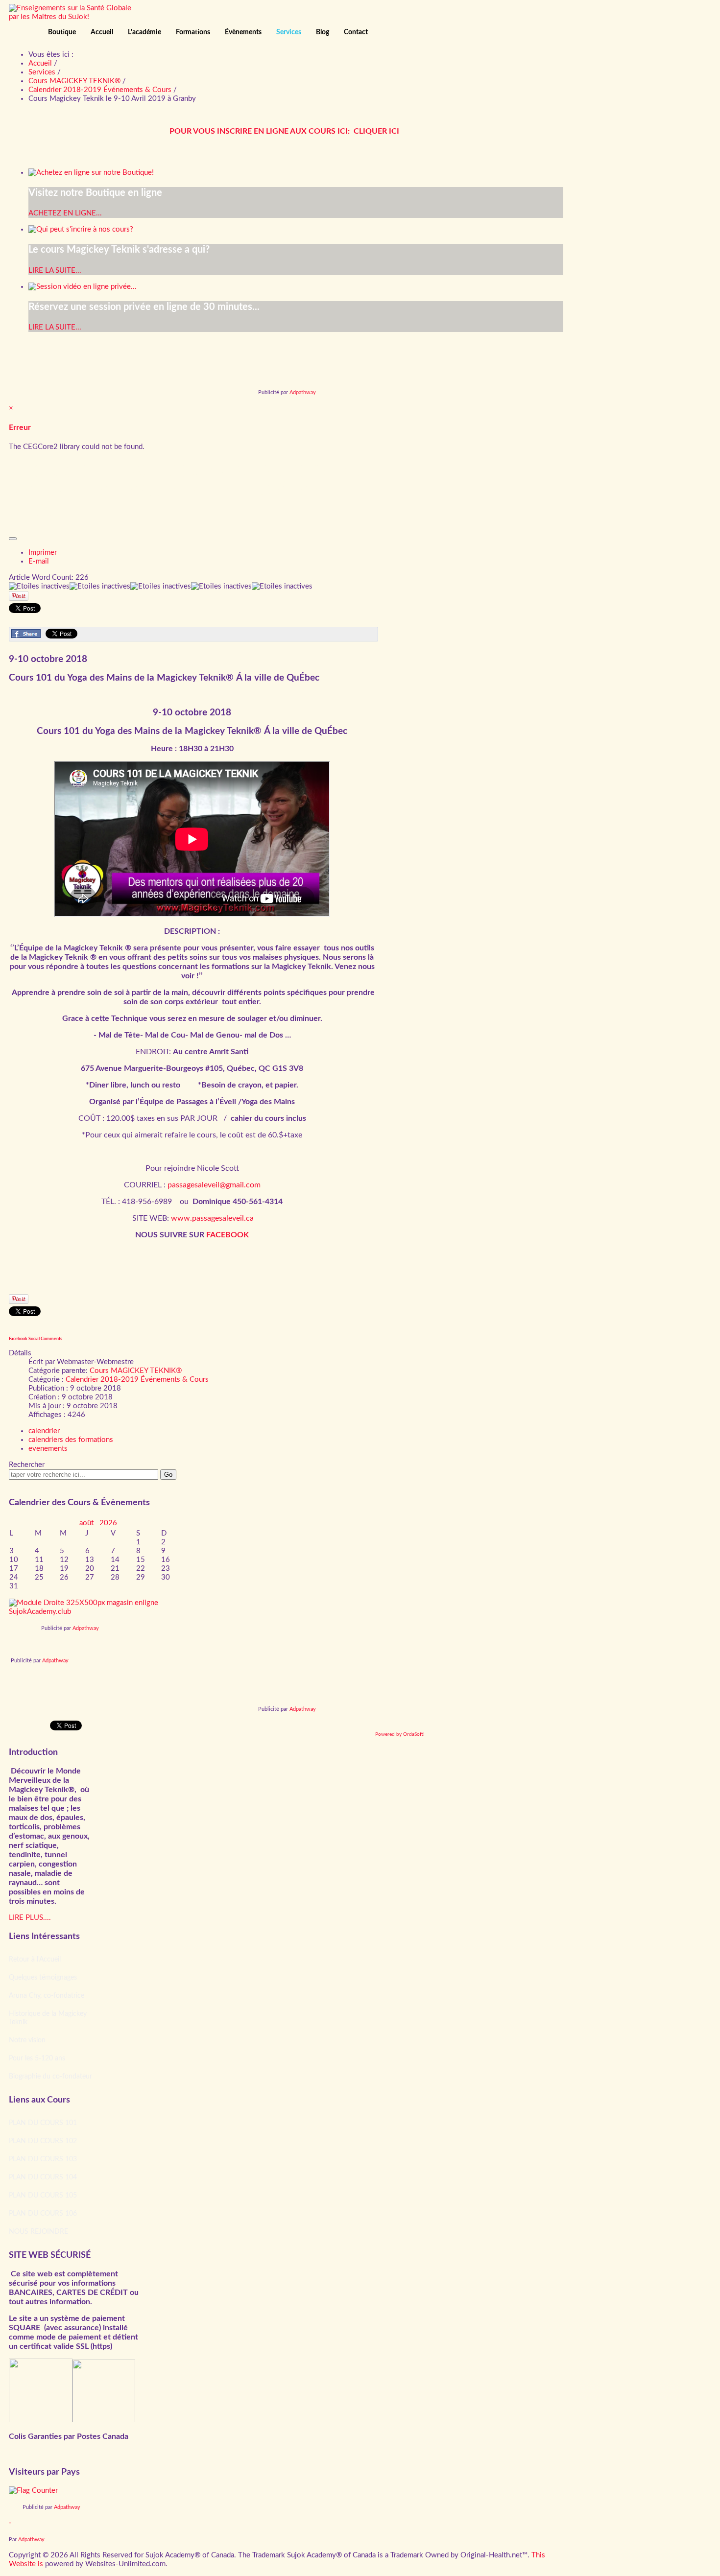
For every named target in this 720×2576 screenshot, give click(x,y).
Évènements (243, 32)
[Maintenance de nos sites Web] (104, 2420)
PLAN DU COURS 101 (43, 2123)
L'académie (144, 32)
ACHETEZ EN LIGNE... (65, 213)
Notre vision (27, 2040)
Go (168, 1475)
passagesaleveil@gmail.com (214, 1185)
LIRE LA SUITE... (55, 271)
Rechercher (27, 1465)
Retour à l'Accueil (35, 1960)
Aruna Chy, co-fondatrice (47, 1996)
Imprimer (43, 553)
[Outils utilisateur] (13, 539)
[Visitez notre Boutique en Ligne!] (98, 1612)
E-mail (39, 561)
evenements (48, 1449)
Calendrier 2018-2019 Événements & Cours (137, 1380)
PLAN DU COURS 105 (43, 2196)
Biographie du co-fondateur (50, 2077)
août (89, 1523)
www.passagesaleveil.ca (212, 1218)
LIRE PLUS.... (30, 1918)
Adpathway (303, 392)
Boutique (62, 32)
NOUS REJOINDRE (38, 2232)
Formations (193, 32)
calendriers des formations (71, 1440)
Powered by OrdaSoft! (400, 1734)
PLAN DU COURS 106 (43, 2214)
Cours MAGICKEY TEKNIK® (136, 1371)
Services (289, 32)
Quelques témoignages (43, 1978)
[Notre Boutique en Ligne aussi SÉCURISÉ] (41, 2420)
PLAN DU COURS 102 (43, 2141)
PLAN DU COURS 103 (43, 2159)
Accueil (102, 32)
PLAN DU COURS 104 (43, 2177)
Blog (323, 32)
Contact (356, 32)
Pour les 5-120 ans (37, 2058)
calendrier (44, 1431)
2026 (108, 1523)
